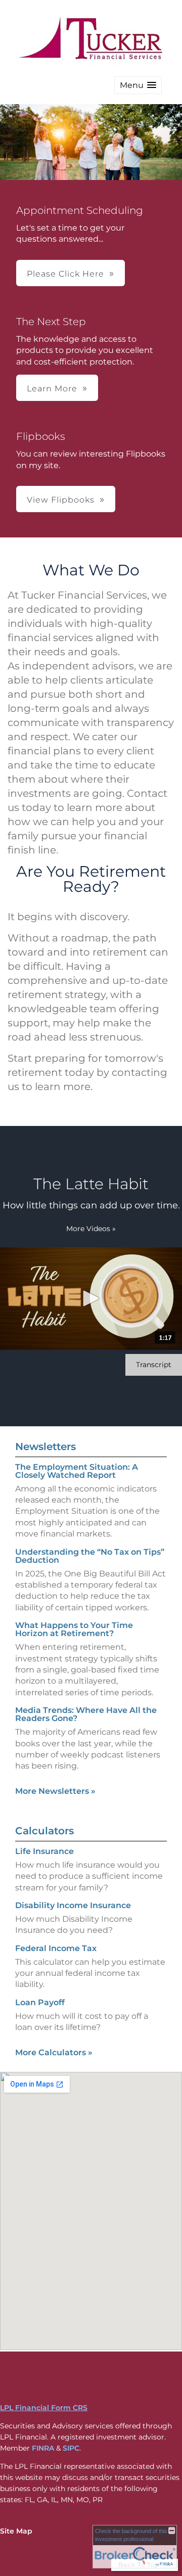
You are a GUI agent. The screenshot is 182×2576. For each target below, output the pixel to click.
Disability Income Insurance (73, 1905)
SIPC (71, 2448)
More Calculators (54, 2052)
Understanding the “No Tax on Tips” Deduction (90, 1556)
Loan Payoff (40, 2002)
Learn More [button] (52, 389)
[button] (138, 85)
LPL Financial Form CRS (44, 2408)
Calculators (44, 1831)
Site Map (16, 2531)
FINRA (43, 2448)
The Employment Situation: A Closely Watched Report (77, 1471)
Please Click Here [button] (65, 274)
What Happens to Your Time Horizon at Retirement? (74, 1629)
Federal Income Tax (56, 1948)
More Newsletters (55, 1791)
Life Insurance (44, 1851)
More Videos (91, 1229)
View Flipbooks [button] (61, 500)
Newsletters (45, 1447)
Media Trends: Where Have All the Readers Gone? (86, 1714)
